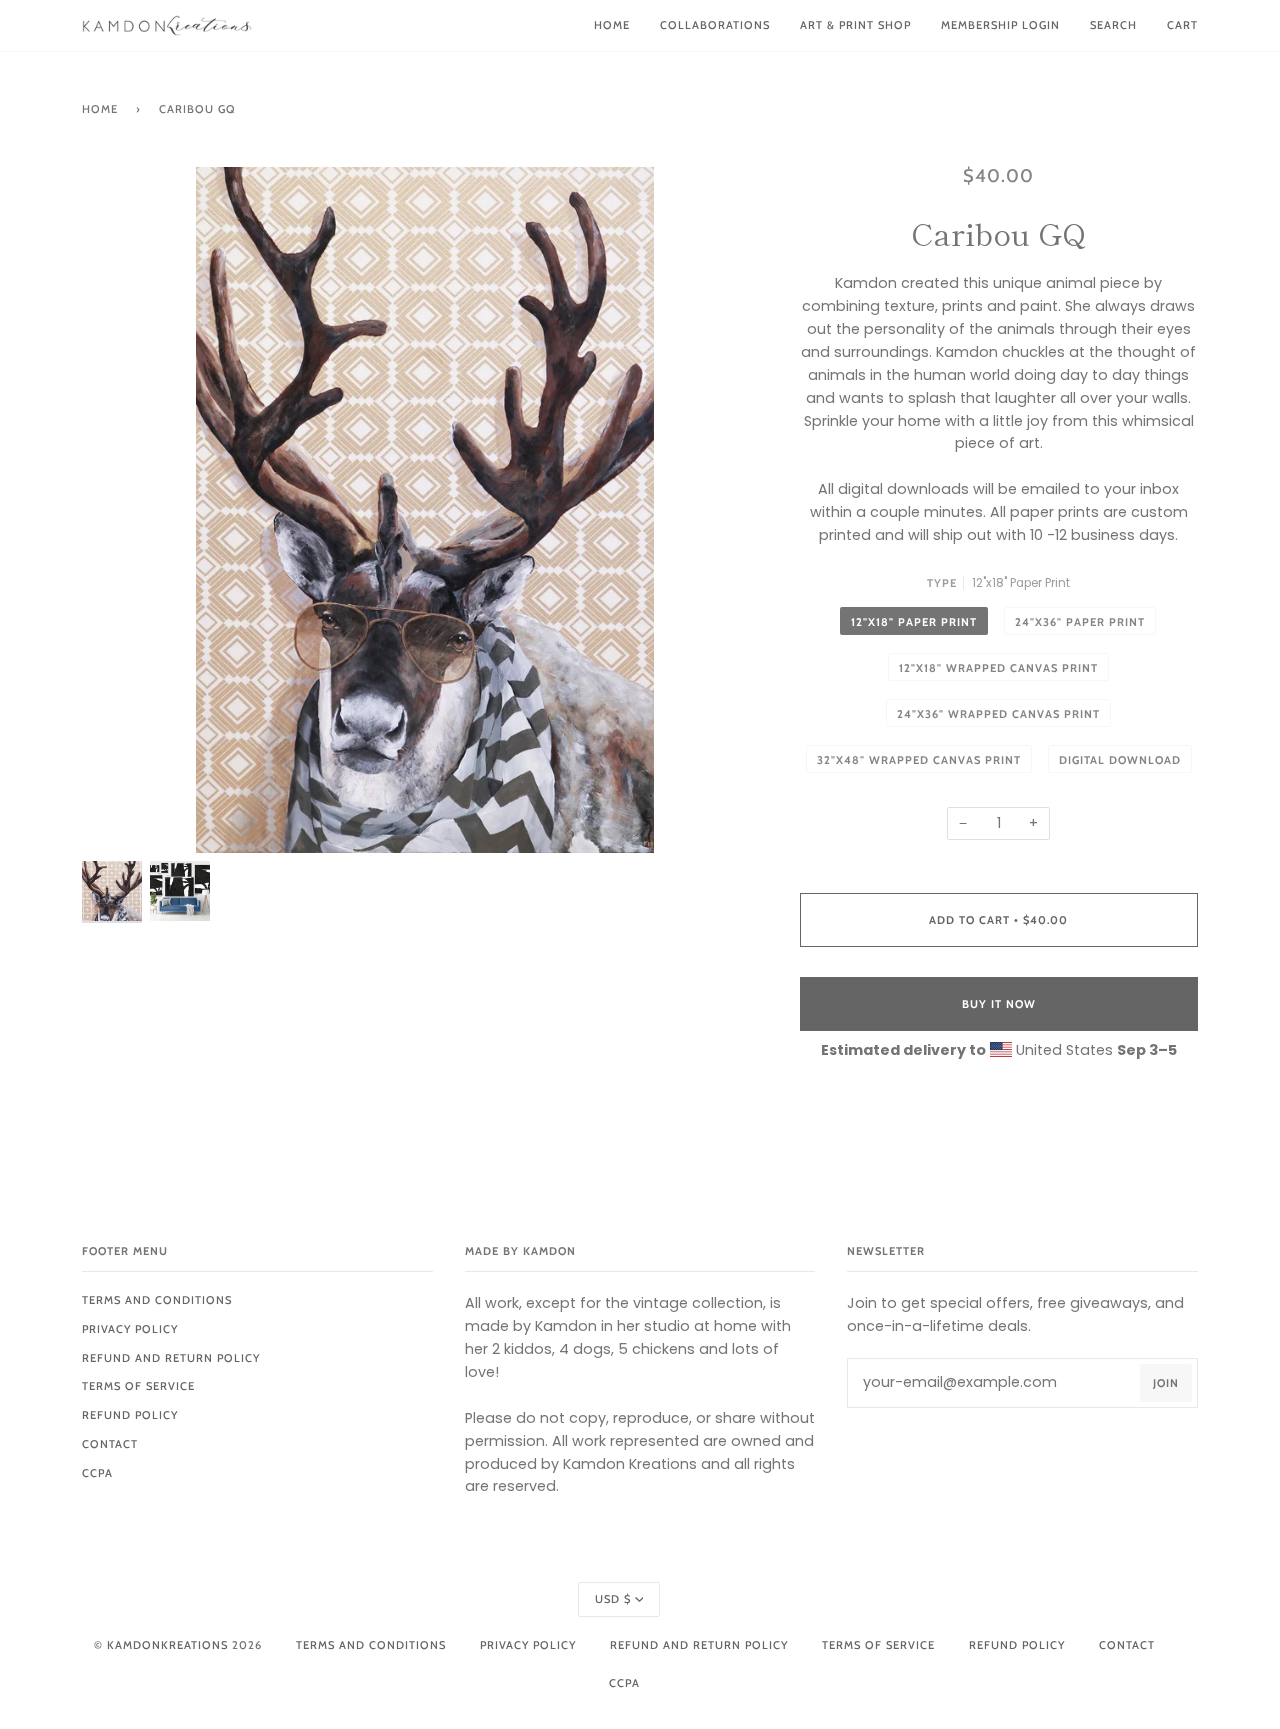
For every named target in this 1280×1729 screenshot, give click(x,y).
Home (100, 109)
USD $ (613, 1599)
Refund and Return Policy (171, 1358)
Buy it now (999, 1004)
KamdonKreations (167, 1645)
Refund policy (130, 1415)
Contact (110, 1444)
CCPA (97, 1473)
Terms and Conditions (157, 1300)
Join (1166, 1383)
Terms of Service (138, 1386)
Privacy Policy (130, 1329)
